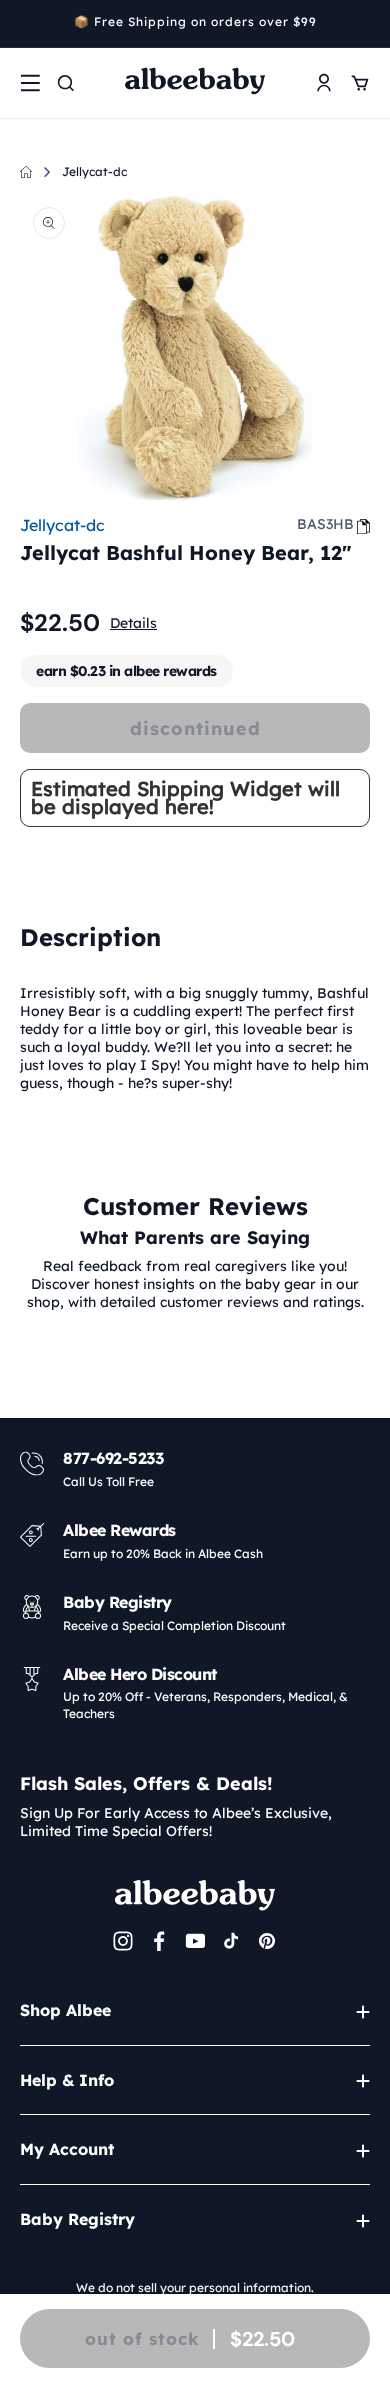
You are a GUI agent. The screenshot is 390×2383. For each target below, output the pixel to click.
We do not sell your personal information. (195, 2287)
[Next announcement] (363, 24)
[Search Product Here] (66, 83)
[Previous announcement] (27, 24)
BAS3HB (325, 524)
